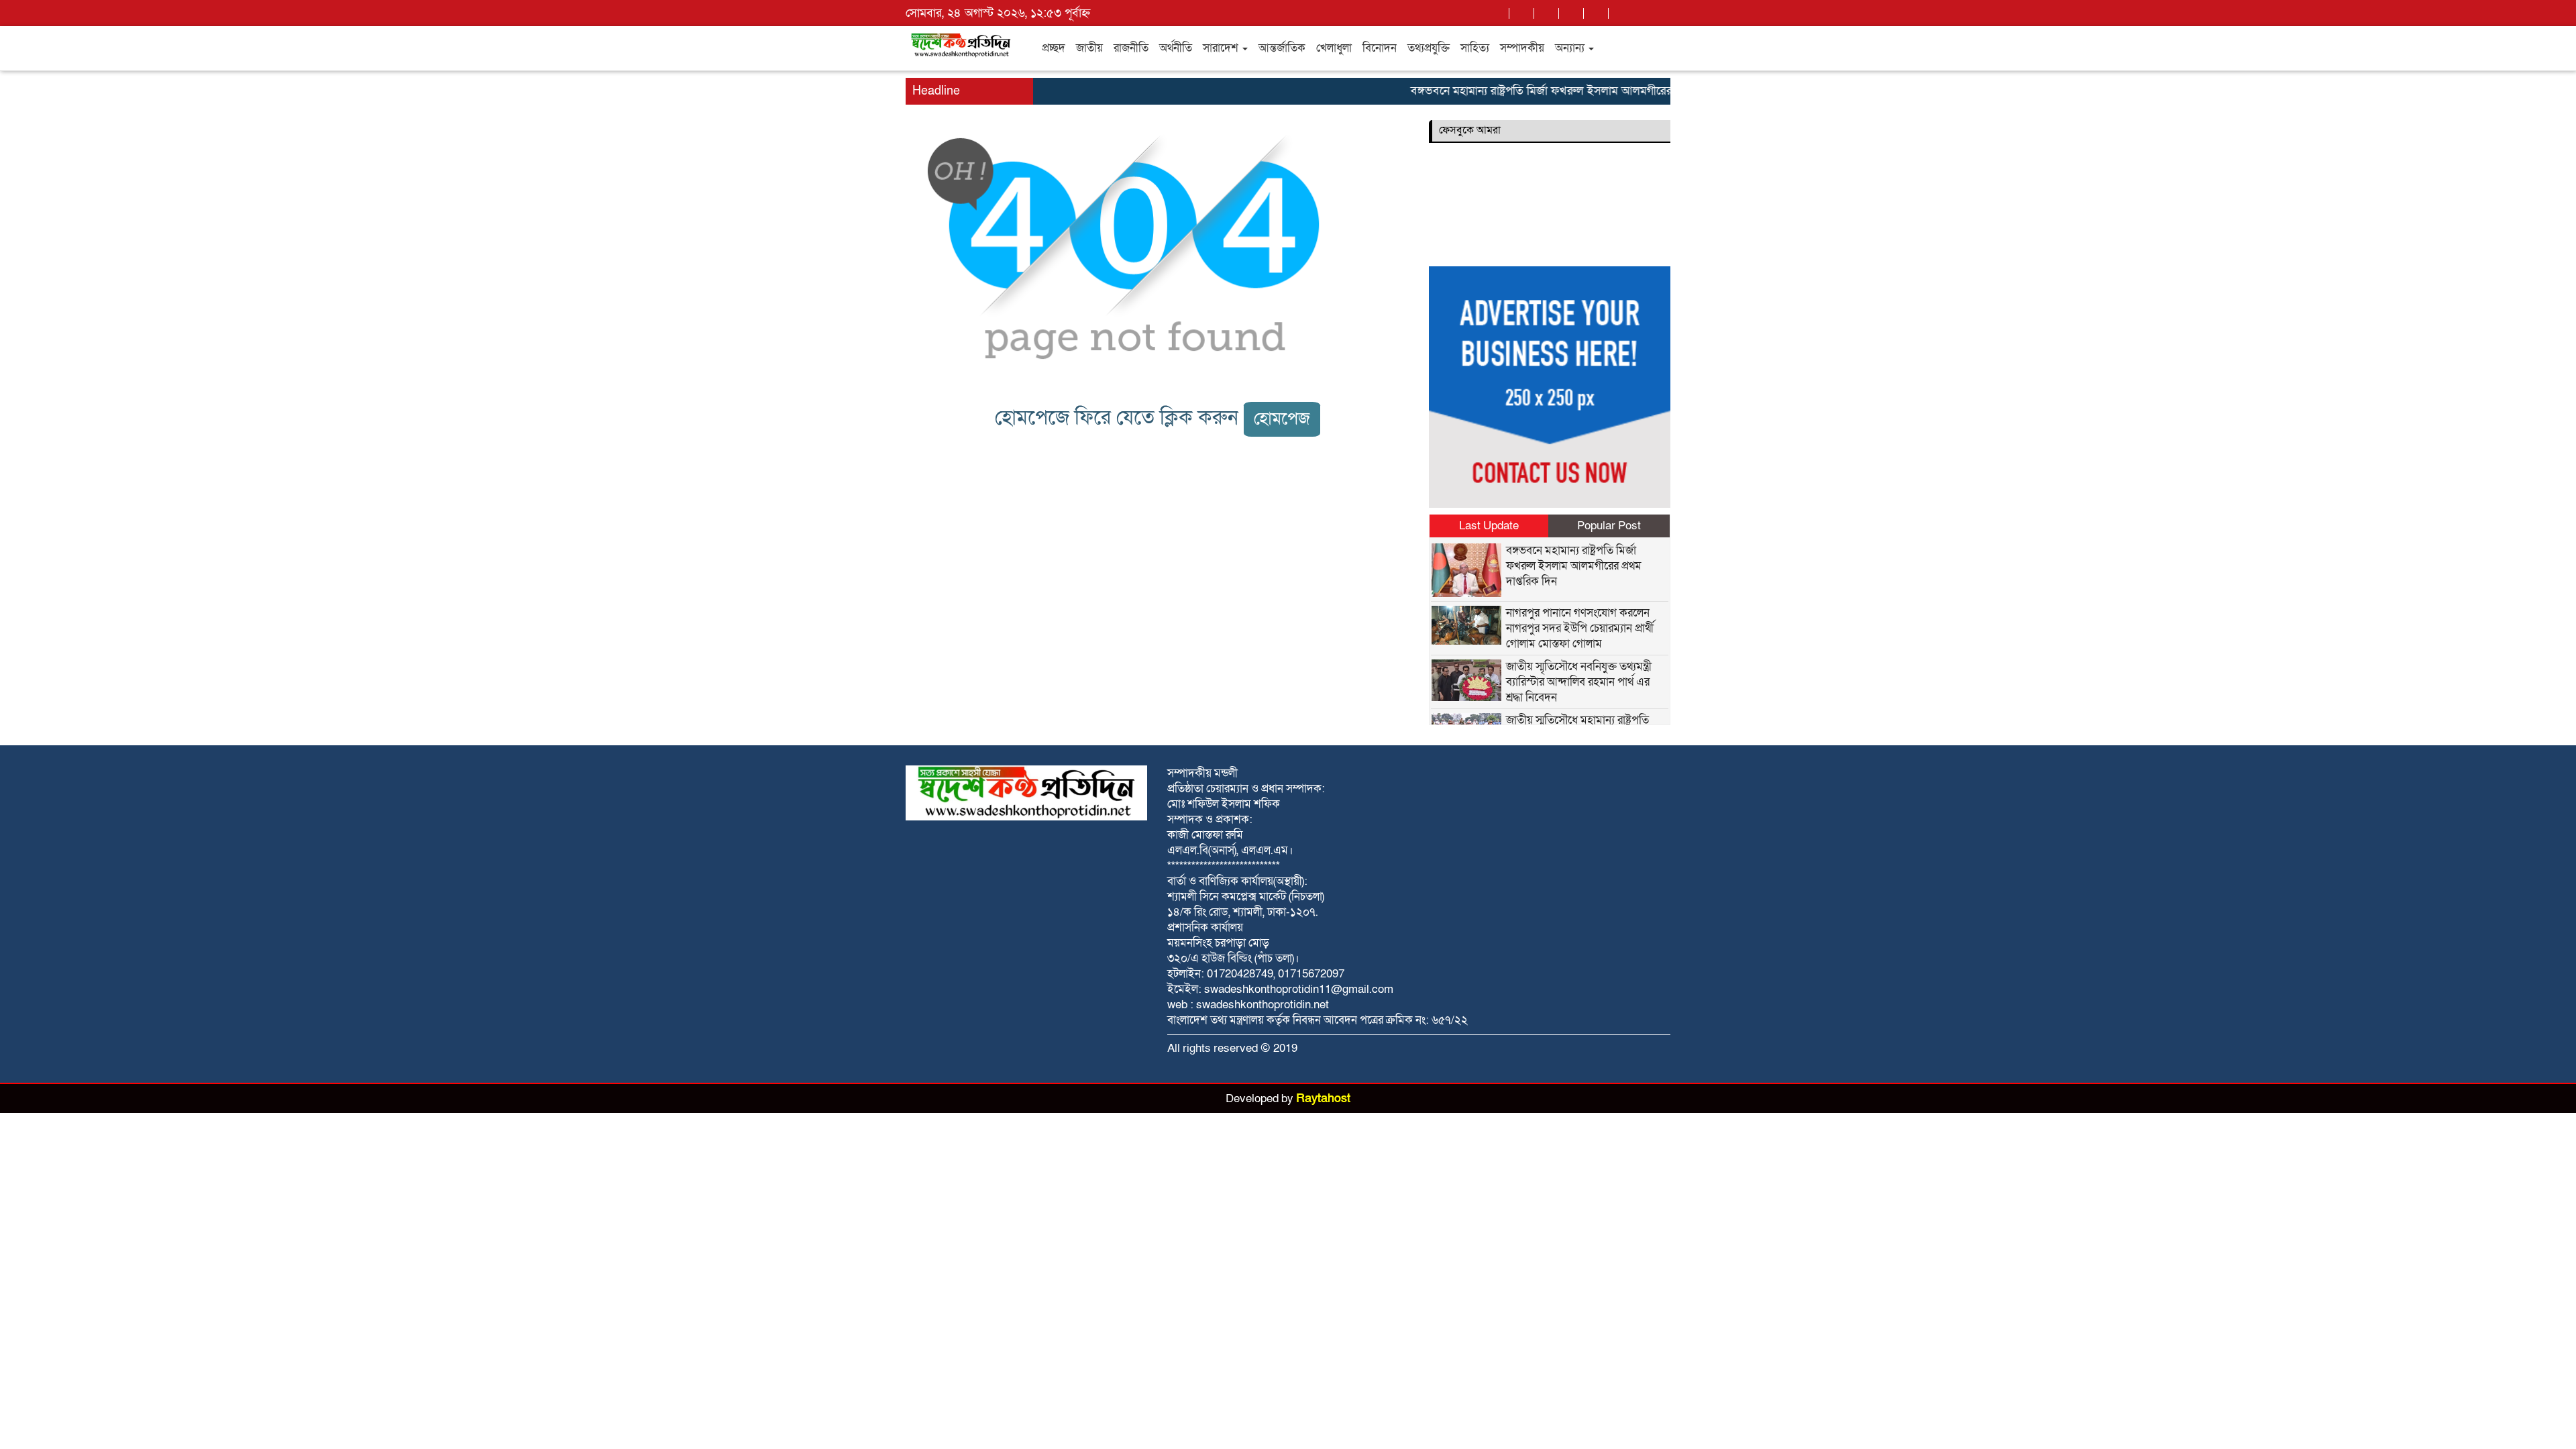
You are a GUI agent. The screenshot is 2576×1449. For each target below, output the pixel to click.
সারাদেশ (1222, 48)
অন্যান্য (1571, 48)
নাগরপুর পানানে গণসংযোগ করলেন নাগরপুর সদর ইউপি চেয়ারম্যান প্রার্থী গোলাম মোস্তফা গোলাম (1580, 628)
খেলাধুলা (1334, 48)
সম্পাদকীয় (1522, 48)
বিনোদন (1380, 48)
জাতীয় (1089, 48)
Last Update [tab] (1489, 526)
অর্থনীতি (1176, 48)
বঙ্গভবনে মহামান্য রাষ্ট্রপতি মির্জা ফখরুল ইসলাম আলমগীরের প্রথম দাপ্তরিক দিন (1552, 91)
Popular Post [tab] (1609, 526)
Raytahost (1323, 1098)
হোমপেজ (1282, 419)
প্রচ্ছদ (1054, 48)
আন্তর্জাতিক (1282, 48)
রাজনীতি (1131, 48)
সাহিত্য (1475, 48)
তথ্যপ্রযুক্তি (1429, 48)
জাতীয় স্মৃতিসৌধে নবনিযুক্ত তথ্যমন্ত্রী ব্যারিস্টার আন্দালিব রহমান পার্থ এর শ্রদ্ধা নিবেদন (1579, 682)
